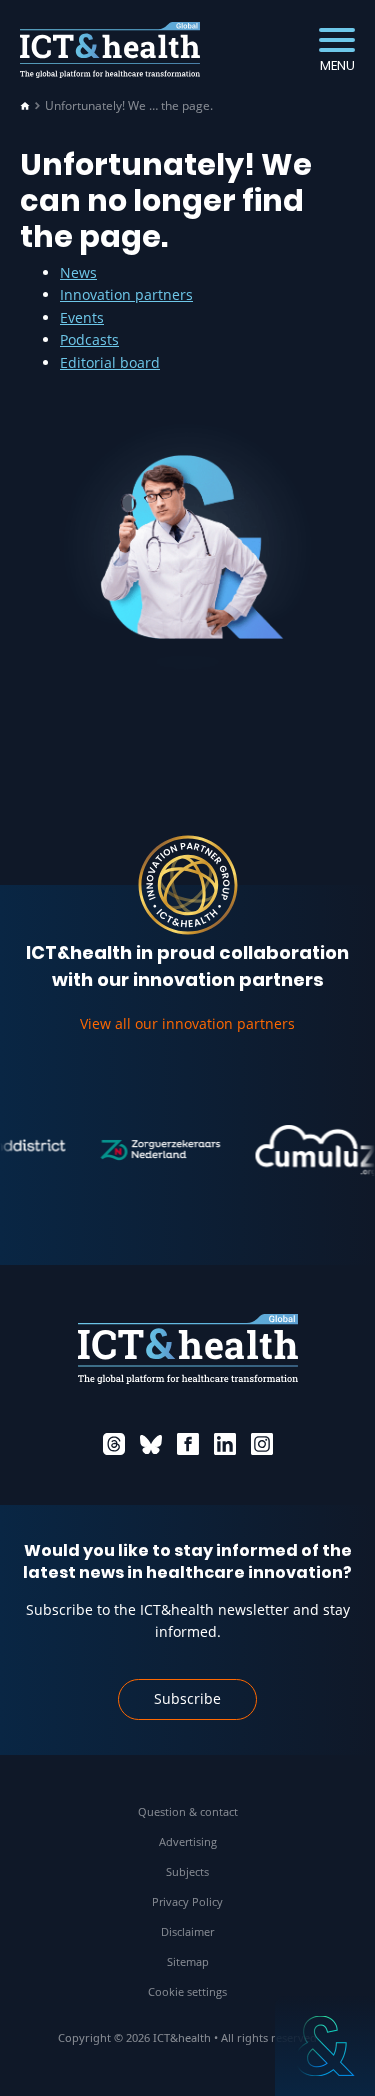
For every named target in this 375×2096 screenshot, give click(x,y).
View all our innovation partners (187, 1023)
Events (82, 317)
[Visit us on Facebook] (188, 1444)
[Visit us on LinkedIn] (225, 1444)
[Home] (25, 106)
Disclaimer (187, 1931)
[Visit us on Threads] (114, 1444)
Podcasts (89, 339)
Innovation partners (126, 294)
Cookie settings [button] (187, 1991)
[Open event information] (325, 2046)
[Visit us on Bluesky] (151, 1444)
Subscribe (187, 1698)
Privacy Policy (187, 1901)
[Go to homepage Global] (110, 50)
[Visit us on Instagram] (262, 1444)
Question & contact (188, 1811)
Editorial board (110, 362)
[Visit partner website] (153, 1150)
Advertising (188, 1841)
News (78, 272)
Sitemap (188, 1961)
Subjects (187, 1871)
